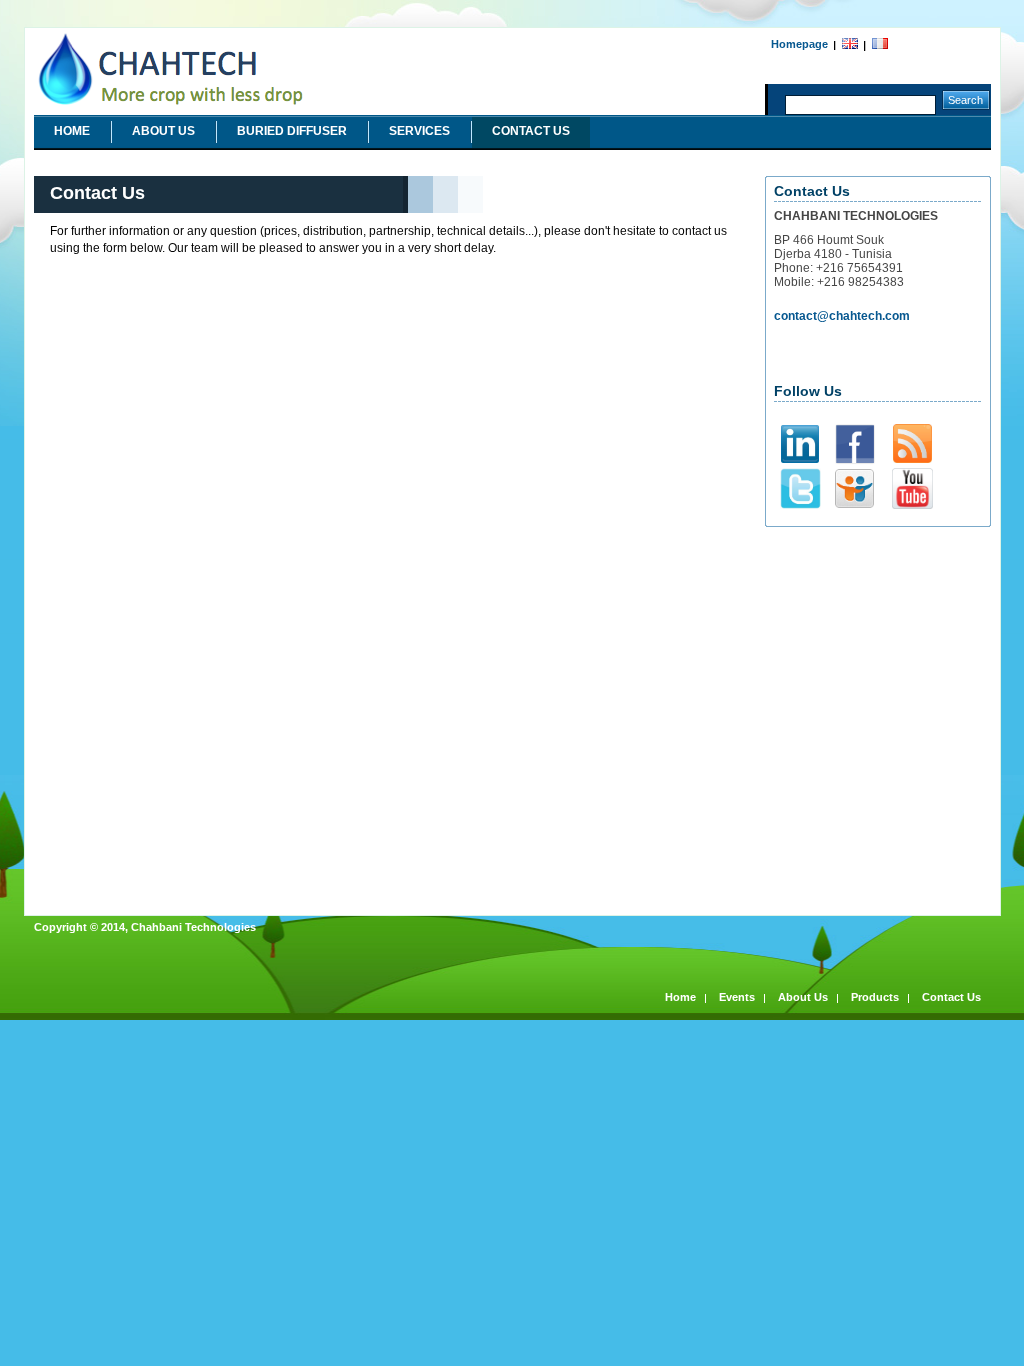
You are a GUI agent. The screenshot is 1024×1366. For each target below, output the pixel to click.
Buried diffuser (292, 131)
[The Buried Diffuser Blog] (912, 459)
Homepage (799, 44)
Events (737, 997)
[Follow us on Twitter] (800, 505)
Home (72, 131)
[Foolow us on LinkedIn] (800, 459)
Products (875, 997)
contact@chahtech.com (842, 316)
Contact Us (531, 131)
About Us (163, 131)
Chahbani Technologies (99, 35)
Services (419, 131)
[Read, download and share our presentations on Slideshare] (854, 504)
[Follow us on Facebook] (855, 461)
